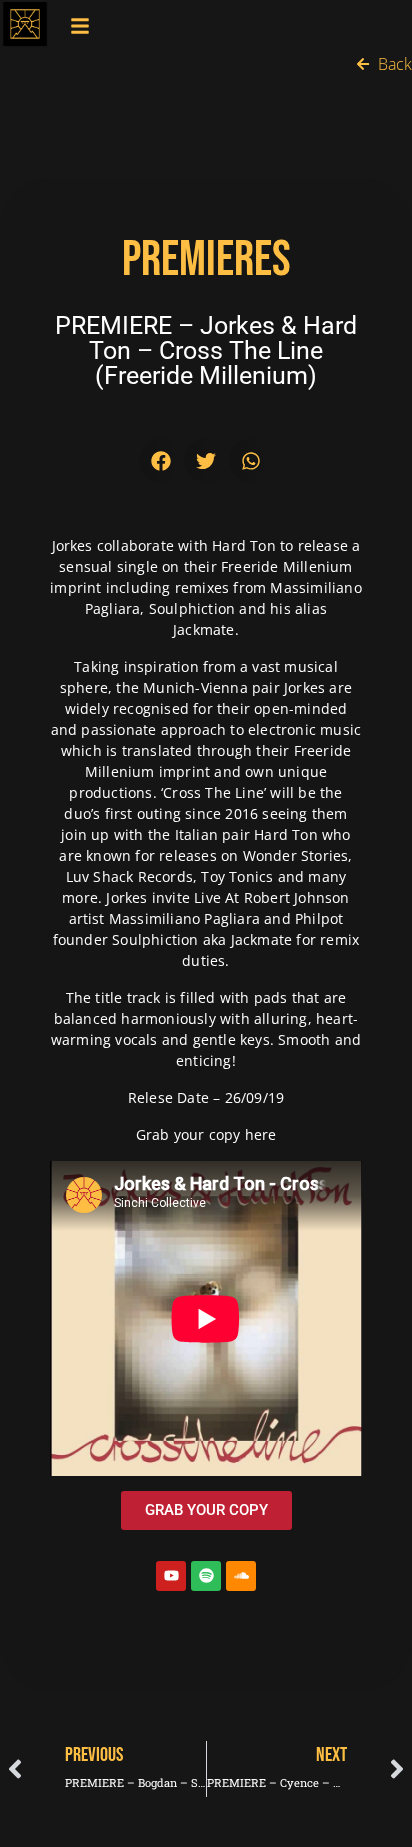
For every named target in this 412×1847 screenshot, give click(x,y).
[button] (161, 460)
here (261, 1134)
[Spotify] (206, 1576)
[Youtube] (171, 1576)
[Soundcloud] (241, 1576)
